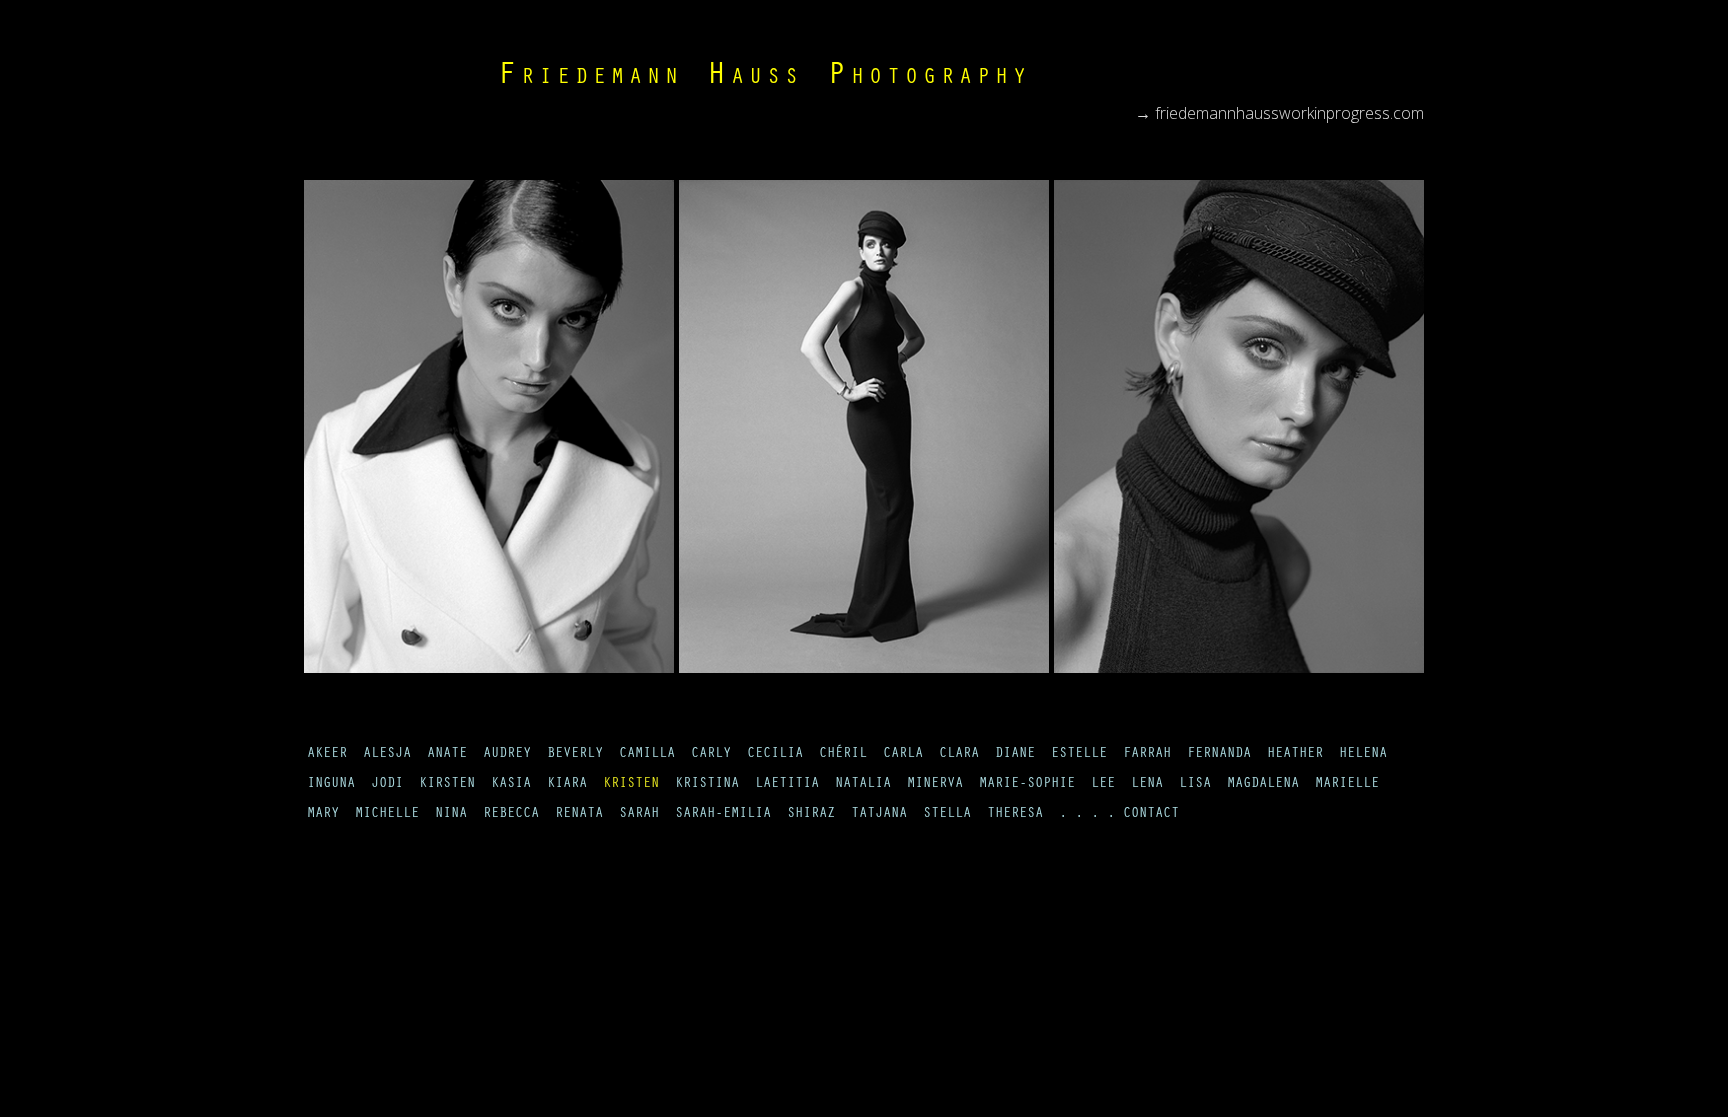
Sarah (639, 815)
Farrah (1147, 755)
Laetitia (787, 785)
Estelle (1079, 755)
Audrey (507, 755)
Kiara (567, 785)
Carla (903, 755)
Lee (1103, 785)
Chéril (843, 755)
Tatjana (879, 815)
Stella (947, 815)
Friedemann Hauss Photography (764, 78)
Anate (447, 755)
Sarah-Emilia (723, 815)
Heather (1295, 755)
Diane (1015, 755)
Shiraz (811, 815)
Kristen (631, 785)
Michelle (387, 815)
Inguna (331, 785)
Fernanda (1219, 755)
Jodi (387, 785)
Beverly (575, 755)
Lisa (1195, 785)
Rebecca (511, 815)
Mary (323, 815)
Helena (1363, 755)
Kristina (707, 785)
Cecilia (775, 755)
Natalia (863, 785)
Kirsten (447, 785)
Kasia (511, 785)
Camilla (647, 755)
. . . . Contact (1119, 815)
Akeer (327, 755)
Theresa (1015, 815)
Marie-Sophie (1027, 785)
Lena (1147, 785)
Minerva (935, 785)
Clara (959, 755)
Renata (579, 815)
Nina (451, 815)
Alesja (387, 755)
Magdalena (1263, 785)
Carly (711, 755)
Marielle (1347, 785)
